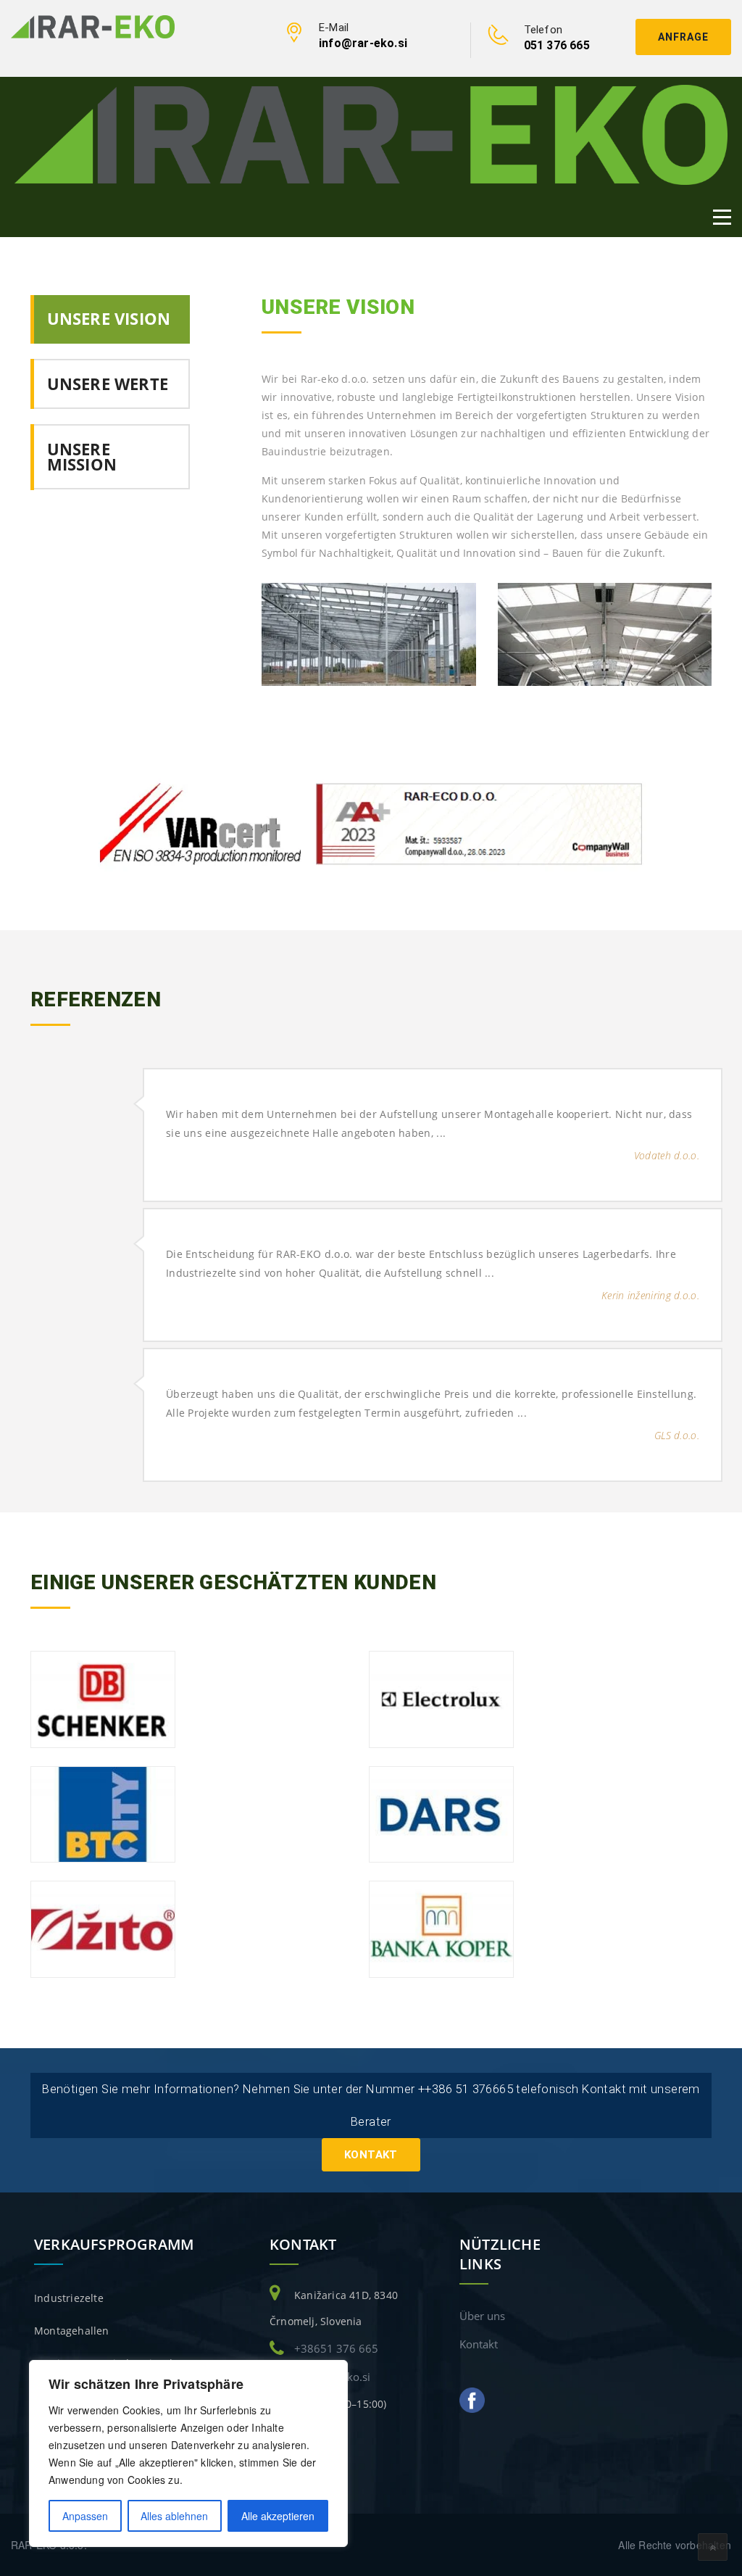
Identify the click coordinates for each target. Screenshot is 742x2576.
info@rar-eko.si (363, 43)
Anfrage (683, 37)
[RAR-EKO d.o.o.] (93, 25)
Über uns (482, 2316)
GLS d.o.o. (677, 1435)
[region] (188, 2453)
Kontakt (371, 2155)
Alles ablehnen (174, 2516)
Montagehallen (72, 2331)
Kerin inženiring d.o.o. (650, 1295)
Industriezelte (69, 2298)
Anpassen (85, 2516)
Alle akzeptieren (278, 2516)
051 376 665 (557, 45)
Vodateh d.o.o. (667, 1155)
